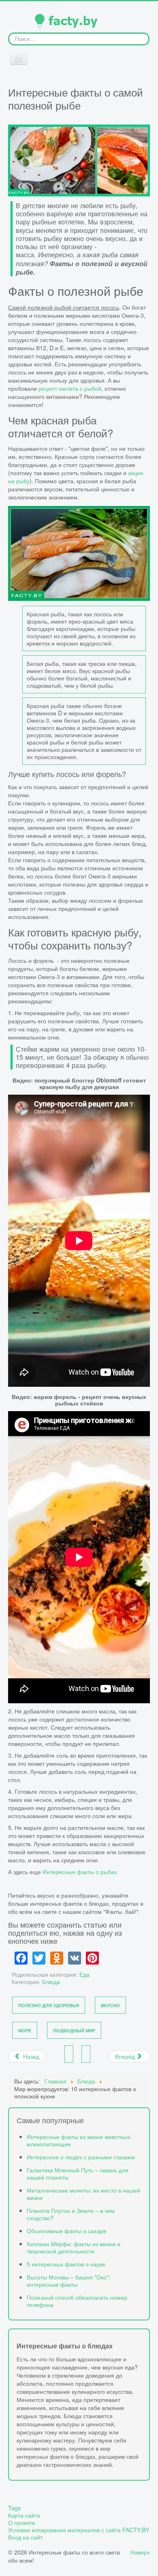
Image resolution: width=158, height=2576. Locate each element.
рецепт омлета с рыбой (69, 388)
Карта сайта (24, 2515)
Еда (84, 1974)
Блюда (51, 1981)
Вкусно (110, 2005)
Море (25, 2030)
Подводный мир (74, 2030)
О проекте (22, 2522)
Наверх (140, 2552)
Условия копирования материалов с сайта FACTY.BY (79, 2530)
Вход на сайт (25, 2537)
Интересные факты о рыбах (80, 1871)
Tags (14, 2508)
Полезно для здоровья (49, 2005)
